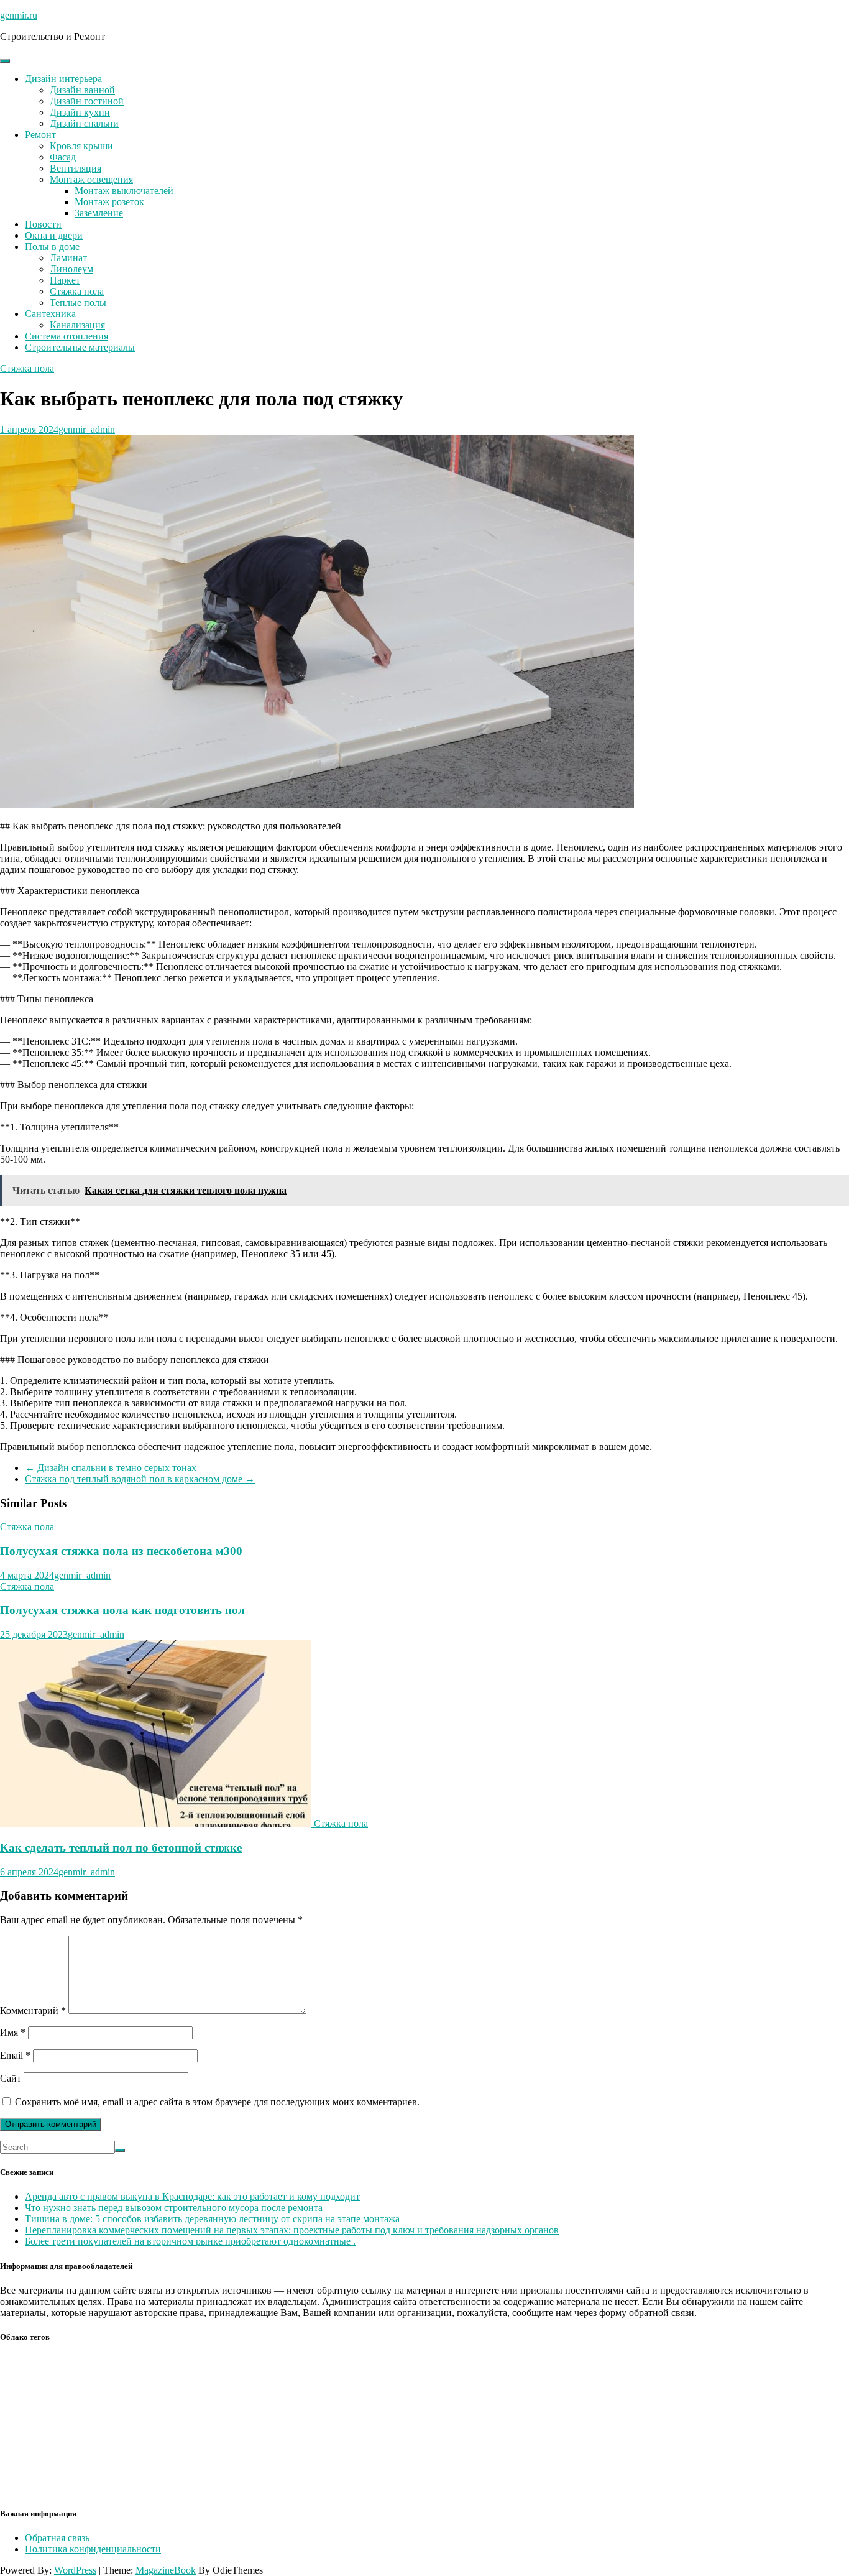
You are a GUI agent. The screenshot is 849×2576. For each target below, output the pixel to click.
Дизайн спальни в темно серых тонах (111, 1468)
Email (15, 2055)
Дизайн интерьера (63, 79)
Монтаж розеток (109, 202)
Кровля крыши (81, 146)
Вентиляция (76, 168)
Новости (43, 224)
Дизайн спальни (84, 123)
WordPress (75, 2570)
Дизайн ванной (82, 90)
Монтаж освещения (91, 179)
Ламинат (68, 258)
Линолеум (71, 269)
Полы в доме (52, 247)
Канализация (77, 325)
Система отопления (67, 336)
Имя (13, 2032)
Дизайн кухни (80, 112)
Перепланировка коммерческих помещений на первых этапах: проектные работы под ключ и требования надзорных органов (292, 2230)
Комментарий (33, 2010)
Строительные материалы (80, 347)
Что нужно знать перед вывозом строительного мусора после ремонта (174, 2208)
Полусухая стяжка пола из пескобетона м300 (121, 1551)
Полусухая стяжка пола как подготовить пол (122, 1610)
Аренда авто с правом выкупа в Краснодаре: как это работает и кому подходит (192, 2196)
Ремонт (40, 135)
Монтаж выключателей (124, 191)
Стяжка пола (77, 291)
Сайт (11, 2078)
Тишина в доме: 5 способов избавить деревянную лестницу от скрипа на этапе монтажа (212, 2219)
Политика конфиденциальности (93, 2549)
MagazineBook (166, 2570)
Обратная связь (57, 2538)
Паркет (65, 280)
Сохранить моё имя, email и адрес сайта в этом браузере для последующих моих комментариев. (217, 2102)
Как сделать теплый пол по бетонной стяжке (121, 1848)
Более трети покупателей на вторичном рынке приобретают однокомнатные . (190, 2241)
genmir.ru (19, 15)
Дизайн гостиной (87, 101)
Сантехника (50, 314)
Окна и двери (54, 235)
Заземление (99, 213)
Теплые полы (78, 302)
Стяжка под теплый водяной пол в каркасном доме (140, 1479)
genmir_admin (87, 429)
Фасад (63, 157)
